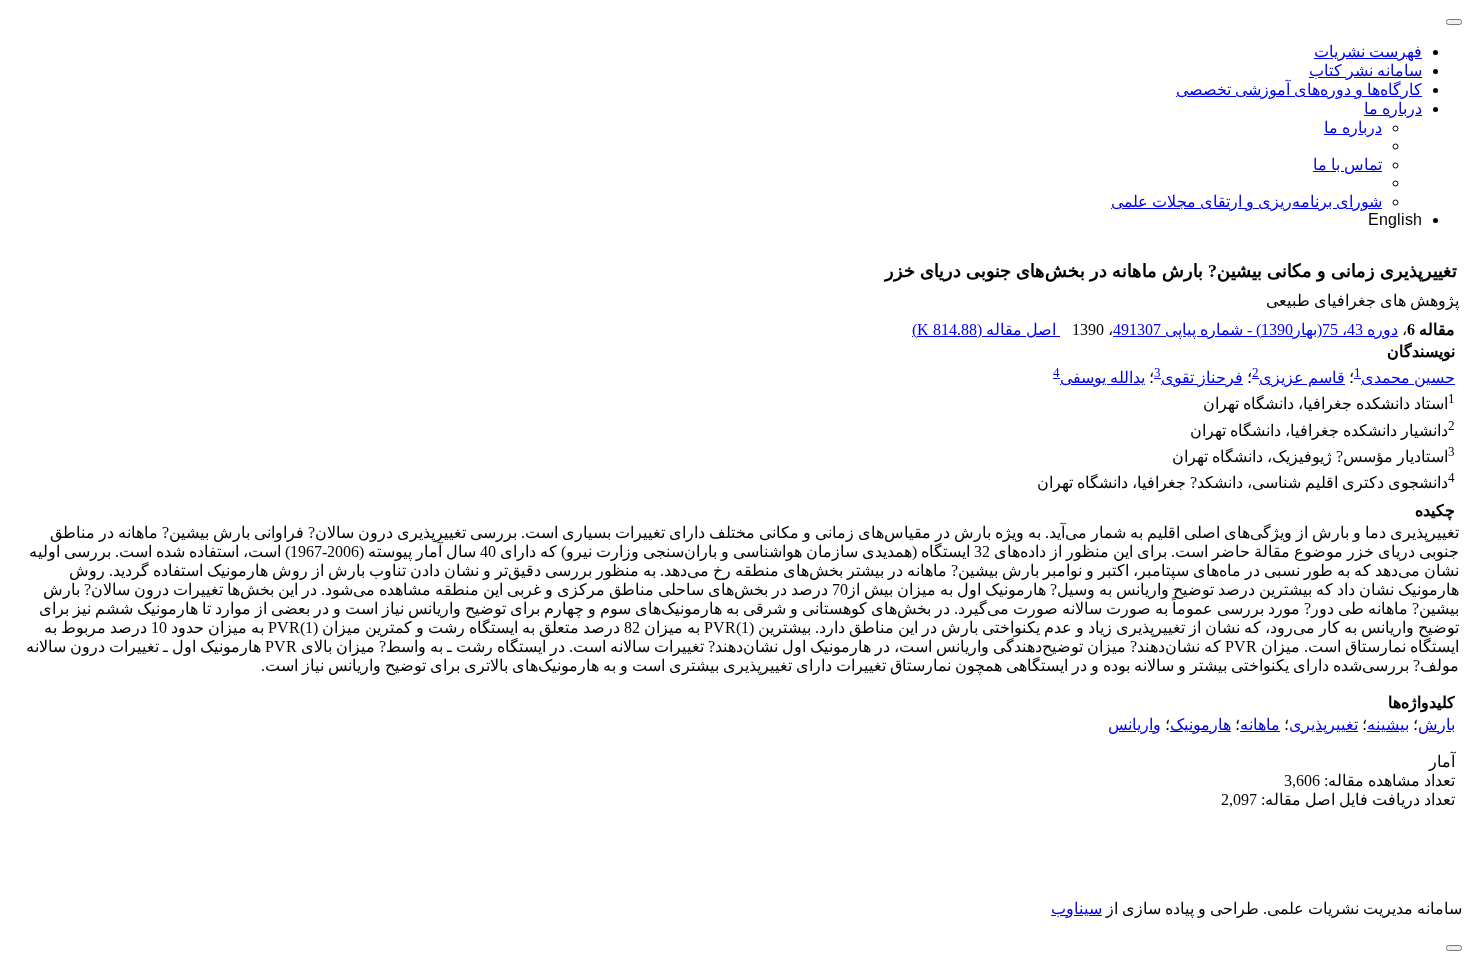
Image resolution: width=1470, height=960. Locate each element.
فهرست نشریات (1368, 51)
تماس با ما (1347, 164)
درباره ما (1393, 108)
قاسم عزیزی (1302, 377)
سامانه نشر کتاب (1365, 70)
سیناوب (1076, 908)
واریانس (1134, 724)
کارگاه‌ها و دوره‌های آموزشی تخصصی (1299, 89)
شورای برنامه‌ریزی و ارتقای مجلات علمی (1246, 201)
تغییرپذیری (1323, 724)
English (1395, 219)
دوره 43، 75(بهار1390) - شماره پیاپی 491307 (1255, 329)
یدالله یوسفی (1102, 377)
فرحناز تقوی (1202, 377)
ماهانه (1260, 724)
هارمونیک (1200, 724)
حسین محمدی (1408, 377)
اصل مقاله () (986, 329)
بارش (1436, 724)
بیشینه (1388, 724)
